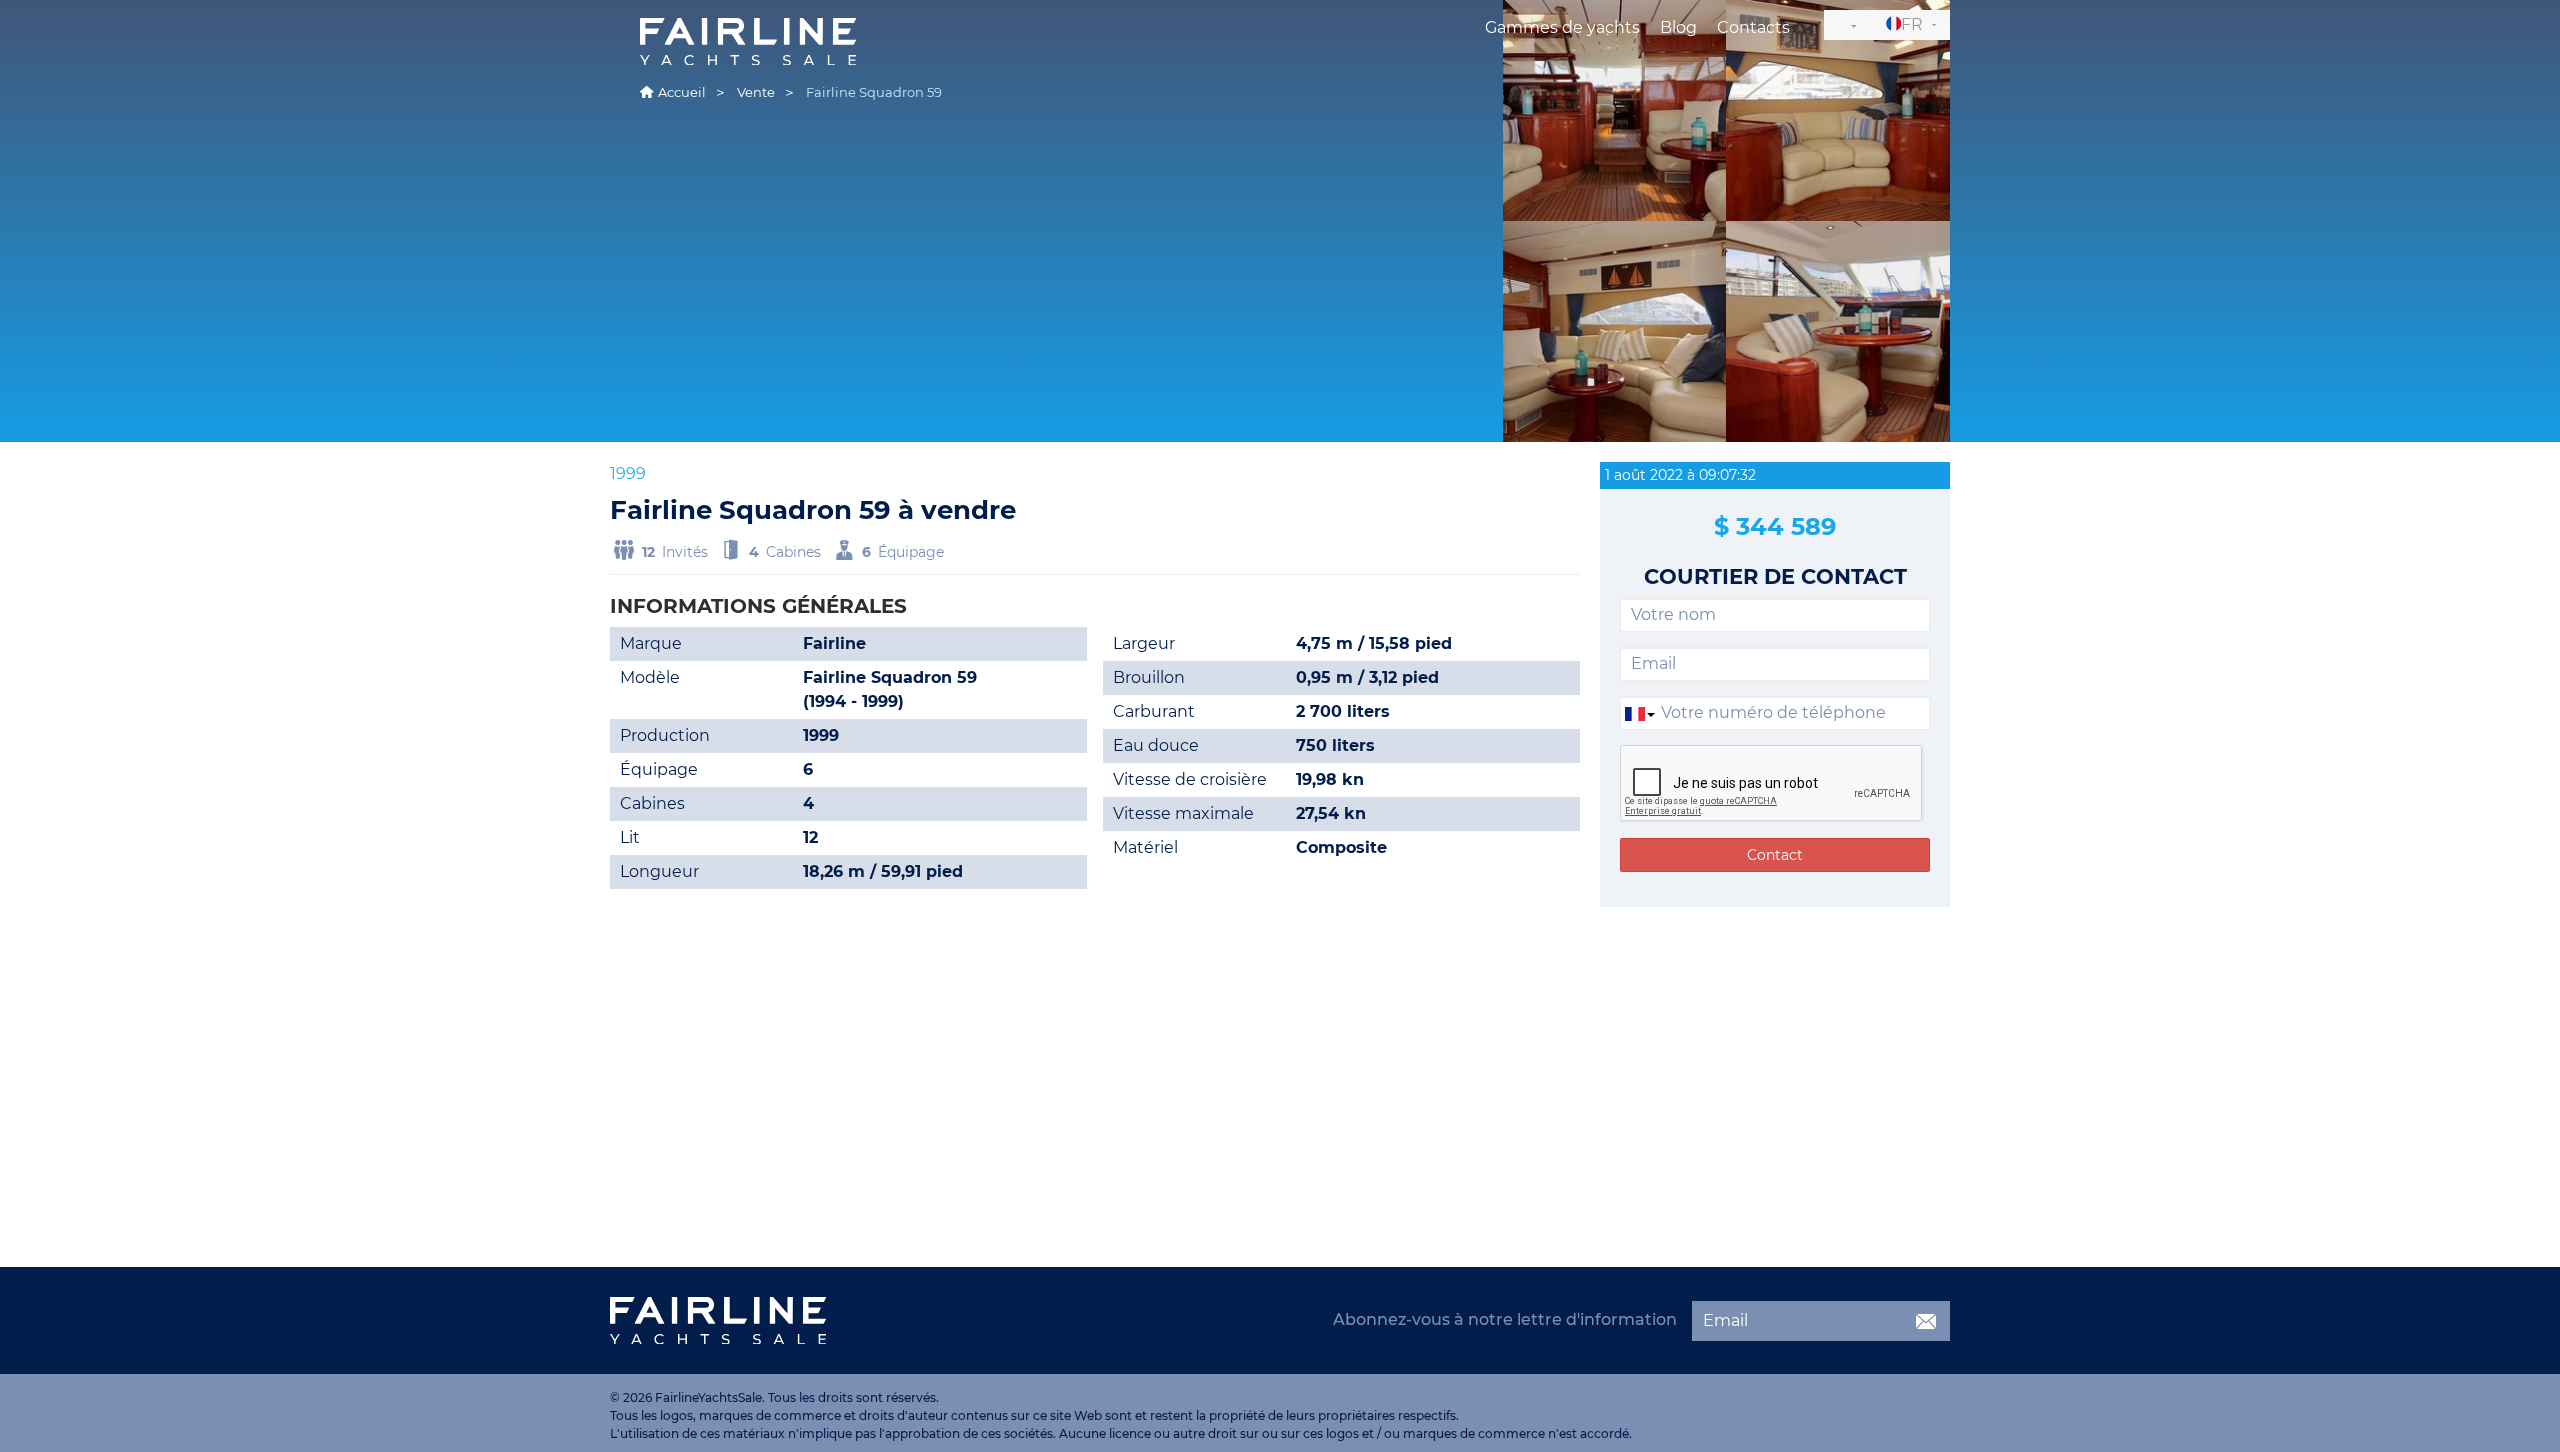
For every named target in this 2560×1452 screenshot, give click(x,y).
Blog (1678, 27)
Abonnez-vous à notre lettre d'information (1505, 1319)
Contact (1775, 855)
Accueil (682, 92)
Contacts (1753, 27)
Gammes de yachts (1562, 27)
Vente (756, 92)
